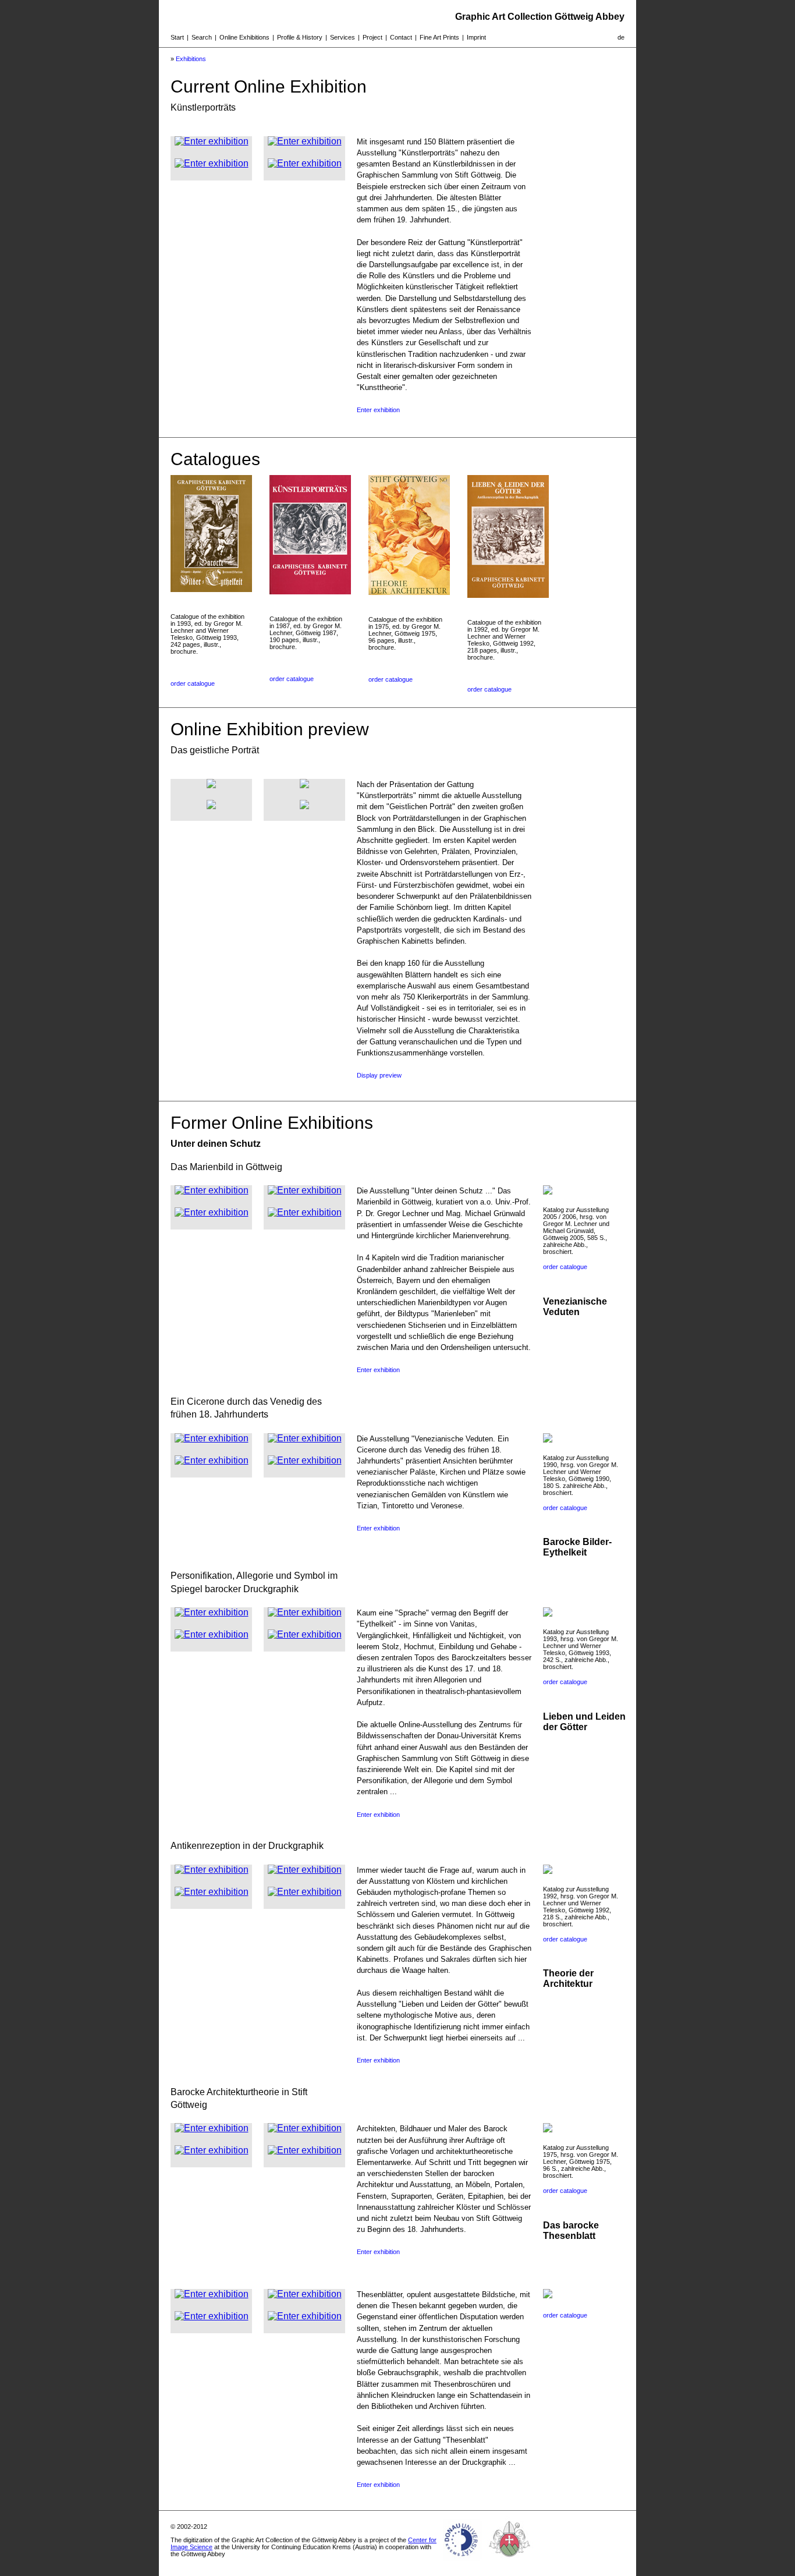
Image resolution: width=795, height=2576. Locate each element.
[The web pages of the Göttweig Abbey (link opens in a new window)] (510, 2561)
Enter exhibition (378, 410)
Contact (401, 37)
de (621, 37)
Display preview (379, 1075)
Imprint (476, 37)
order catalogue (193, 683)
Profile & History (300, 37)
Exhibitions (191, 59)
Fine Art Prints (439, 37)
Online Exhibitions (244, 37)
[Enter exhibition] (212, 141)
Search (202, 37)
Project (372, 37)
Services (343, 37)
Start (177, 37)
